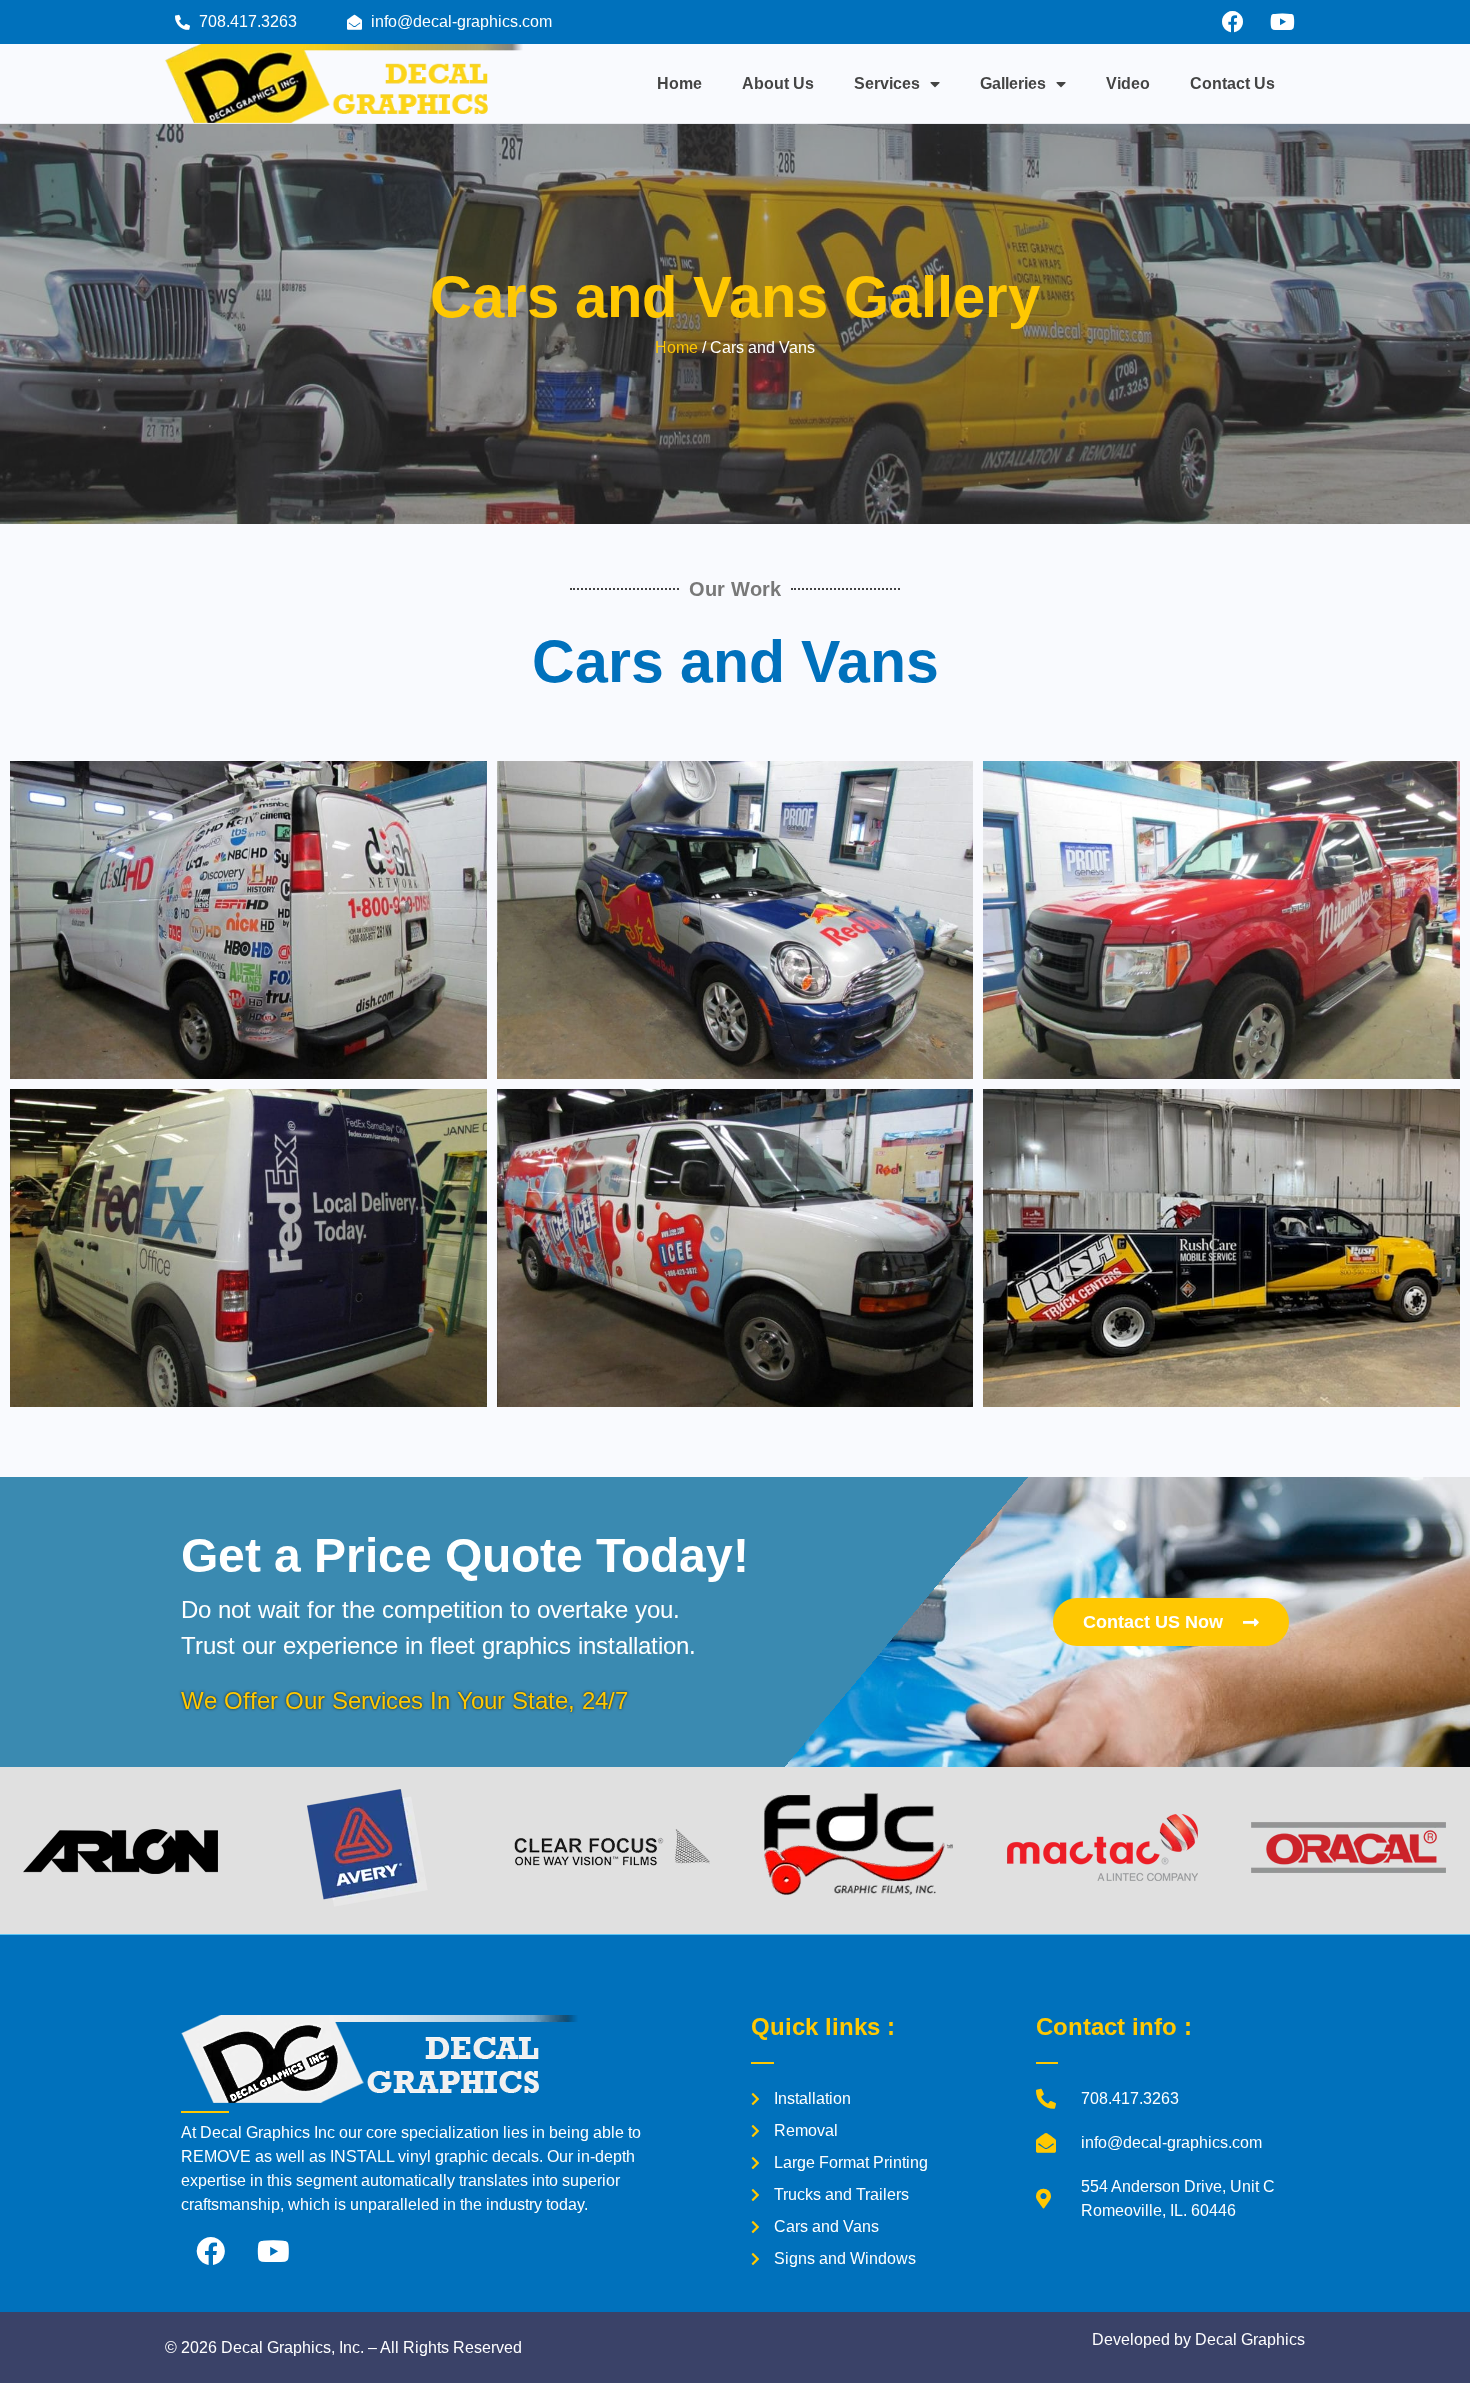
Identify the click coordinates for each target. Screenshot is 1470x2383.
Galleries (1013, 83)
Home (679, 83)
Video (1128, 83)
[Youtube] (1282, 22)
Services (887, 83)
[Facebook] (1233, 22)
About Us (778, 83)
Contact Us (1232, 83)
